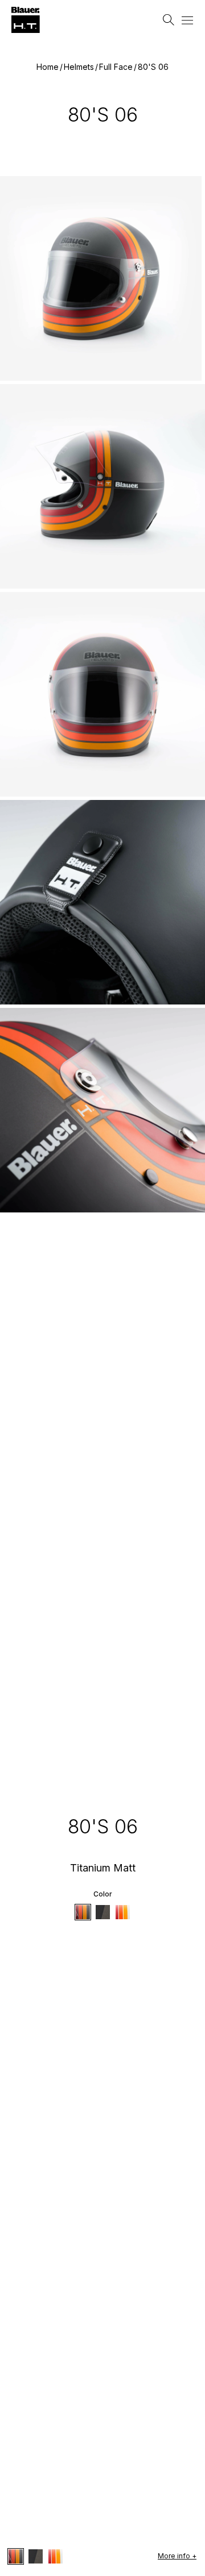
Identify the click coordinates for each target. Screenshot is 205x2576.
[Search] (169, 20)
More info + (177, 2556)
